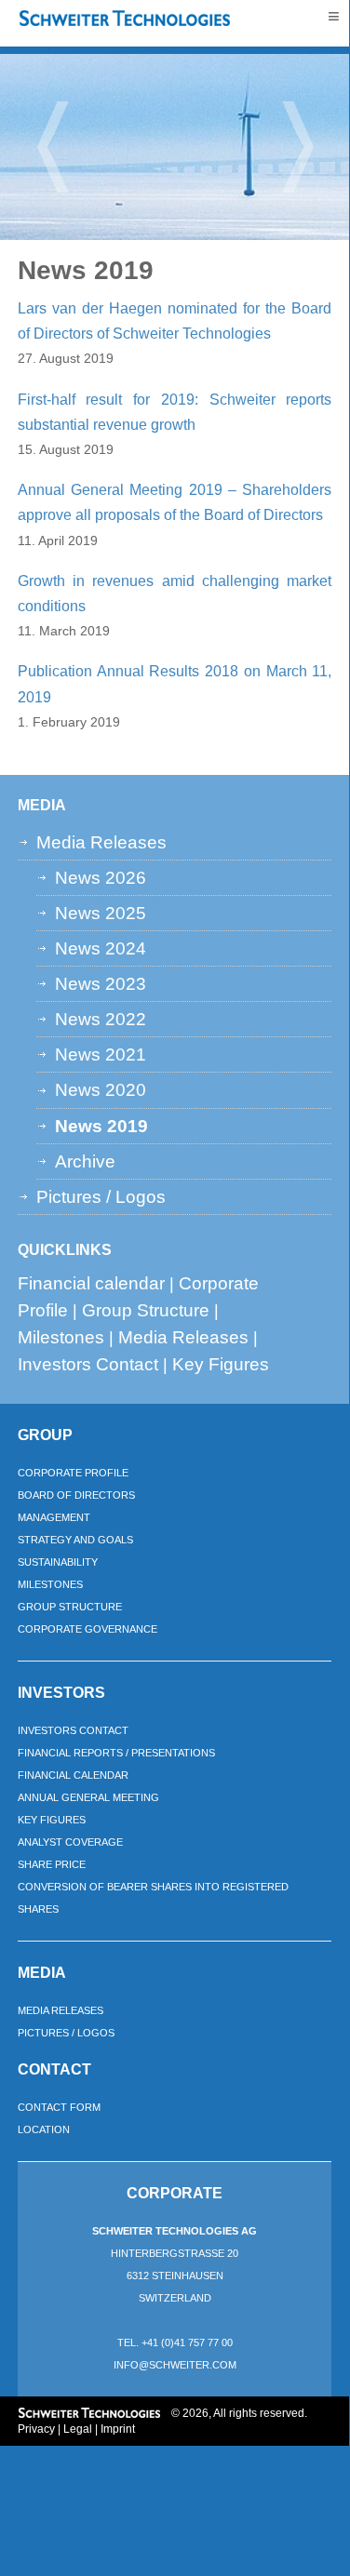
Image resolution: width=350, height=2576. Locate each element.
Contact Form (59, 2107)
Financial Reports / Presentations (116, 1753)
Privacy (36, 2429)
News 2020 (101, 1089)
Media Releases (101, 842)
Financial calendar (91, 1283)
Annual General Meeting (88, 1797)
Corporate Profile (73, 1473)
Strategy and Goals (75, 1540)
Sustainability (58, 1562)
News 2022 (101, 1019)
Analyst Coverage (70, 1842)
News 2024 (101, 948)
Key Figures (221, 1364)
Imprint (118, 2429)
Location (44, 2129)
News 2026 (101, 877)
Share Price (52, 1864)
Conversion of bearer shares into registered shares (153, 1898)
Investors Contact (88, 1364)
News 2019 (101, 1126)
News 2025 (101, 913)
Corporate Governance (87, 1629)
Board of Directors (76, 1495)
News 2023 (101, 983)
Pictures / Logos (101, 1196)
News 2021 (101, 1054)
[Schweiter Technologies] (126, 19)
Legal (78, 2429)
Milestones (61, 1337)
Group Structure (146, 1310)
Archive (85, 1161)
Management (54, 1517)
